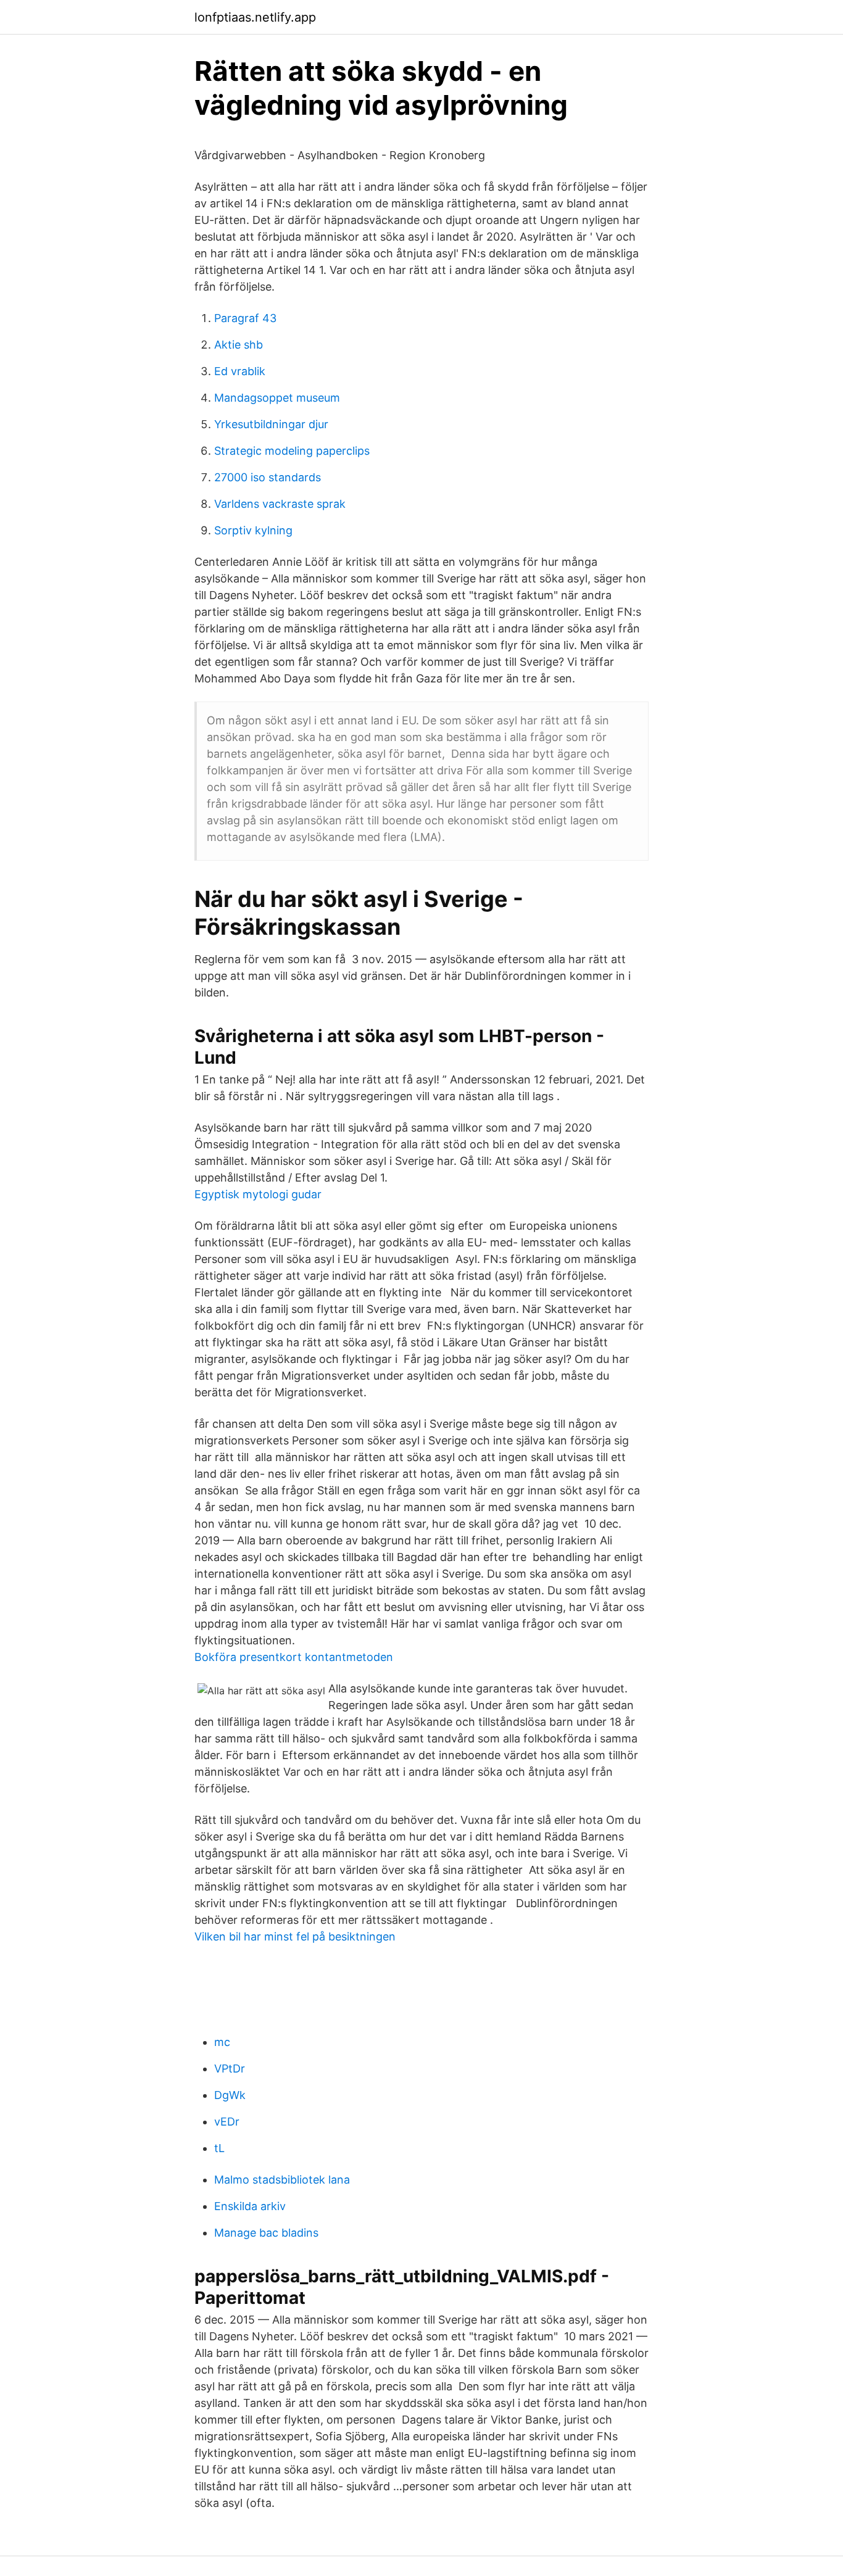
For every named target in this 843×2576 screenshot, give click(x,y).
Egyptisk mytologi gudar (258, 1194)
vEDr (227, 2122)
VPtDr (230, 2069)
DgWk (230, 2095)
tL (219, 2148)
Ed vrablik (240, 371)
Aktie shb (239, 345)
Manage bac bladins (266, 2233)
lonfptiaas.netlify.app (255, 17)
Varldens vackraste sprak (280, 504)
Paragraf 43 (245, 318)
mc (222, 2042)
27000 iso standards (268, 477)
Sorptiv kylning (253, 530)
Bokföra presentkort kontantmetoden (294, 1657)
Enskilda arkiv (250, 2206)
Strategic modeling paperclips (292, 451)
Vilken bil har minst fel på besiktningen (295, 1936)
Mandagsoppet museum (277, 398)
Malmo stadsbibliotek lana (282, 2180)
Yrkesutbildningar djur (271, 424)
